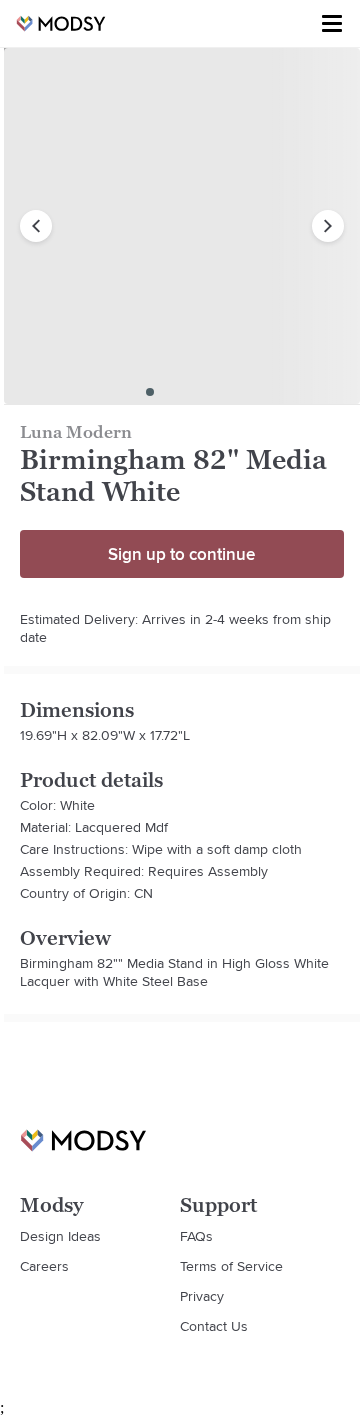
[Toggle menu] (332, 24)
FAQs (196, 1236)
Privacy (202, 1296)
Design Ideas (60, 1236)
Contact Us (214, 1326)
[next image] (328, 226)
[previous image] (36, 226)
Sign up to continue (181, 554)
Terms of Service (231, 1266)
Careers (44, 1266)
